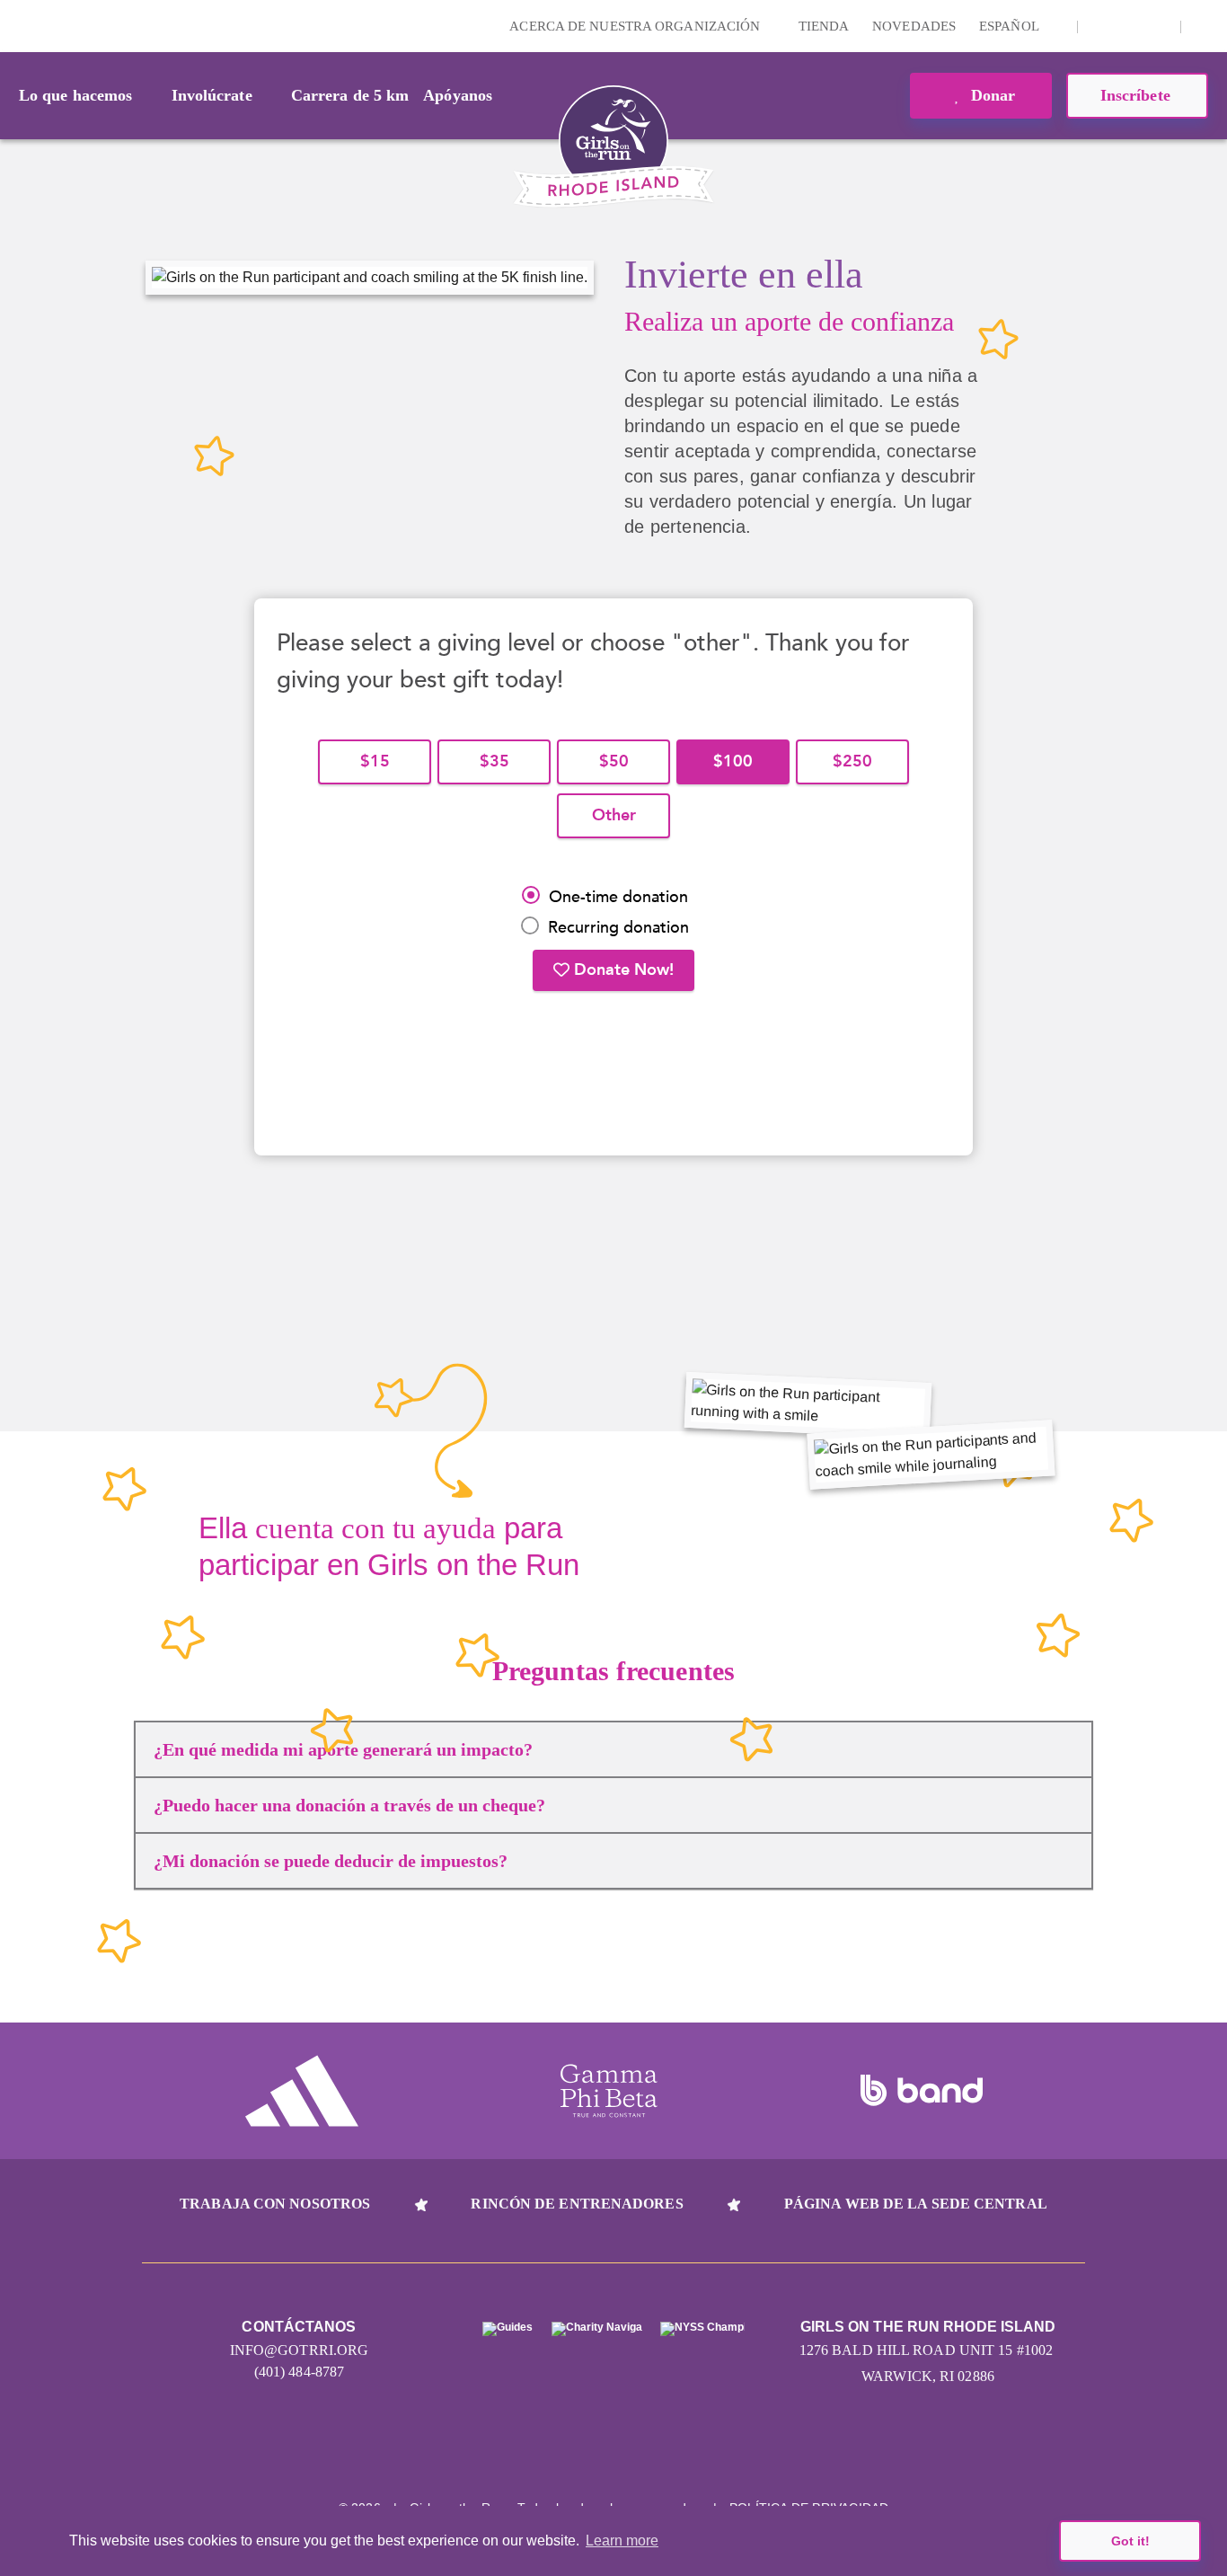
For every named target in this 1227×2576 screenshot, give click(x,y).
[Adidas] (302, 2091)
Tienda (824, 26)
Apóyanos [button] (458, 95)
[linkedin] (1129, 26)
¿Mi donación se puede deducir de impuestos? (331, 1861)
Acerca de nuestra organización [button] (636, 26)
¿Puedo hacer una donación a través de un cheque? (349, 1805)
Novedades (914, 26)
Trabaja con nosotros (275, 2204)
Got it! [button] (1130, 2541)
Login (17, 26)
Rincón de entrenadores (577, 2204)
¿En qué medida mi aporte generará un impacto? (343, 1749)
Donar (991, 95)
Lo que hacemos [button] (75, 95)
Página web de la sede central (916, 2204)
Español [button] (1011, 26)
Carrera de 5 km (350, 95)
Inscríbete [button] (1138, 95)
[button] (1205, 26)
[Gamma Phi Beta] (609, 2091)
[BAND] (922, 2091)
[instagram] (1101, 26)
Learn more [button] (622, 2541)
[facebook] (1157, 26)
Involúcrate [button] (212, 95)
